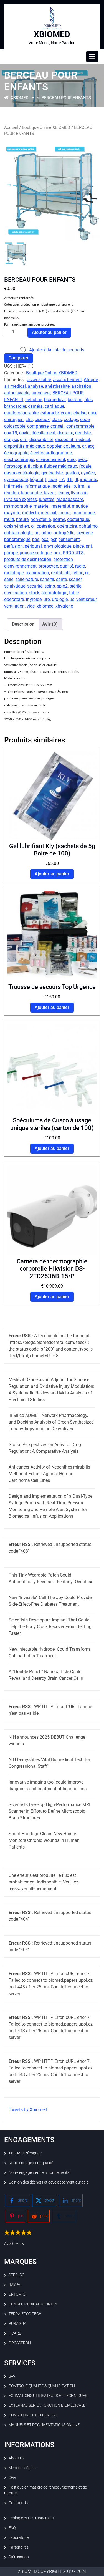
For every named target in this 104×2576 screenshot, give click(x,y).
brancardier (15, 406)
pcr (53, 539)
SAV (12, 2376)
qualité (67, 566)
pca (45, 539)
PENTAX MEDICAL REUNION (33, 2304)
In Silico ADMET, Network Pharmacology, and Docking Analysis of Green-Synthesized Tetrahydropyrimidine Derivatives (51, 1422)
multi (9, 519)
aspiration (81, 386)
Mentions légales (23, 2468)
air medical (15, 386)
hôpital (36, 479)
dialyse (11, 440)
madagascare (70, 499)
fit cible (35, 466)
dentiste (83, 433)
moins (64, 513)
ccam (66, 413)
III (76, 479)
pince (78, 546)
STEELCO (17, 2275)
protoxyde (48, 566)
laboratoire (31, 493)
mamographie (18, 506)
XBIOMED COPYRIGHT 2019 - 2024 (52, 2571)
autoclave (41, 393)
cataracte (50, 413)
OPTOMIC (17, 2294)
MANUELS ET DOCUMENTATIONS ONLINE (44, 2425)
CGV (12, 2477)
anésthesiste (57, 386)
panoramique (17, 539)
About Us (17, 2458)
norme (59, 519)
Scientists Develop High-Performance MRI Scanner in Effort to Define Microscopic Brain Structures (49, 1811)
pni (89, 546)
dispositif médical (73, 440)
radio (80, 566)
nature (22, 519)
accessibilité (39, 380)
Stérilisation (19, 2557)
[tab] (92, 57)
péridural (33, 546)
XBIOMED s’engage (25, 2153)
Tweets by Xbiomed (28, 2110)
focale (85, 466)
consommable (80, 426)
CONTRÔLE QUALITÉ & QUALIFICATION (42, 2386)
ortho (46, 533)
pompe (11, 553)
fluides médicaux (60, 466)
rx (87, 573)
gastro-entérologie (22, 473)
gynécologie (16, 479)
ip (74, 486)
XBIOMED (52, 34)
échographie (16, 453)
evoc (82, 459)
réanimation (37, 573)
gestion (72, 473)
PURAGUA (17, 2323)
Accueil (11, 127)
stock (34, 593)
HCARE (15, 2333)
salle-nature (27, 579)
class (57, 420)
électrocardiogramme (51, 453)
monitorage (84, 513)
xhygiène (64, 606)
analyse (35, 386)
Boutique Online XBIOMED (46, 127)
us (72, 599)
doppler (54, 446)
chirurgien (14, 420)
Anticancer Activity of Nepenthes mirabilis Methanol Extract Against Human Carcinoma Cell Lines (49, 1474)
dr (84, 446)
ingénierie (61, 486)
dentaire (65, 433)
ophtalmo (88, 526)
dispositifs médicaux (25, 446)
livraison (79, 493)
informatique (37, 486)
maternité (61, 506)
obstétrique (78, 519)
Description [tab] (23, 624)
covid (24, 433)
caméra (35, 406)
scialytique (15, 586)
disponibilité (41, 440)
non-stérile (41, 519)
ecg (91, 446)
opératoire (67, 526)
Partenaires (19, 2547)
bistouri (75, 400)
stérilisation (16, 593)
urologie (60, 599)
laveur (50, 493)
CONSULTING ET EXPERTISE (33, 2415)
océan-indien (17, 526)
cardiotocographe (21, 413)
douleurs (72, 446)
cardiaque (54, 406)
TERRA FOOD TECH (25, 2314)
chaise (80, 413)
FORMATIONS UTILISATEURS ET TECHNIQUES (48, 2396)
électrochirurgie (19, 459)
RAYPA (14, 2285)
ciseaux (42, 420)
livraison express (21, 499)
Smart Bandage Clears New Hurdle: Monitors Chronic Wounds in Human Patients (44, 1840)
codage (71, 420)
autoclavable (17, 393)
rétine (78, 573)
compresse (38, 426)
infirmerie (13, 486)
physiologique (58, 546)
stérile (75, 586)
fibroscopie (15, 466)
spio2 (62, 586)
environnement (51, 459)
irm (81, 486)
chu (29, 420)
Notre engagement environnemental (40, 2172)
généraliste (52, 473)
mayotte (12, 513)
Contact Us (18, 2503)
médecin (31, 513)
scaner (75, 579)
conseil (57, 426)
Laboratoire (19, 2537)
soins (50, 586)
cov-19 (11, 433)
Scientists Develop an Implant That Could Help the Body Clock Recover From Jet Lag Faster (50, 1627)
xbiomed (45, 606)
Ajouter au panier (49, 332)
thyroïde (34, 599)
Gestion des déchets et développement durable (49, 2182)
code (85, 420)
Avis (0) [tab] (50, 624)
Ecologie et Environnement (31, 2518)
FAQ (12, 2528)
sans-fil (47, 579)
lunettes (47, 499)
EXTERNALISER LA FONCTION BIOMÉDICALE (47, 2405)
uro (47, 599)
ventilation (14, 606)
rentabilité (61, 573)
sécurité (35, 586)
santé (61, 579)
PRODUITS (73, 553)
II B (70, 479)
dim (24, 440)
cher (92, 413)
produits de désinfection (28, 559)
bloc (88, 400)
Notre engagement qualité (31, 2163)
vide (31, 606)
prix (57, 553)
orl (37, 533)
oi (33, 526)
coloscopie (15, 426)
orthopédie (64, 533)
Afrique (91, 380)
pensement (69, 539)
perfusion (13, 546)
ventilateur (86, 599)
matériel (41, 506)
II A (62, 479)
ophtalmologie (18, 533)
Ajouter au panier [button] (52, 874)
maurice (80, 506)
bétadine (34, 400)
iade (52, 479)
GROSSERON (20, 2343)
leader (63, 493)
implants (88, 479)
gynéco (88, 473)
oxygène (84, 533)
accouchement (67, 380)
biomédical (55, 400)
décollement (44, 433)
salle (9, 579)
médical (49, 513)
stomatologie (54, 593)
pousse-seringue (36, 553)
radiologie (14, 573)
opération (46, 526)
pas (36, 539)
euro (71, 459)
